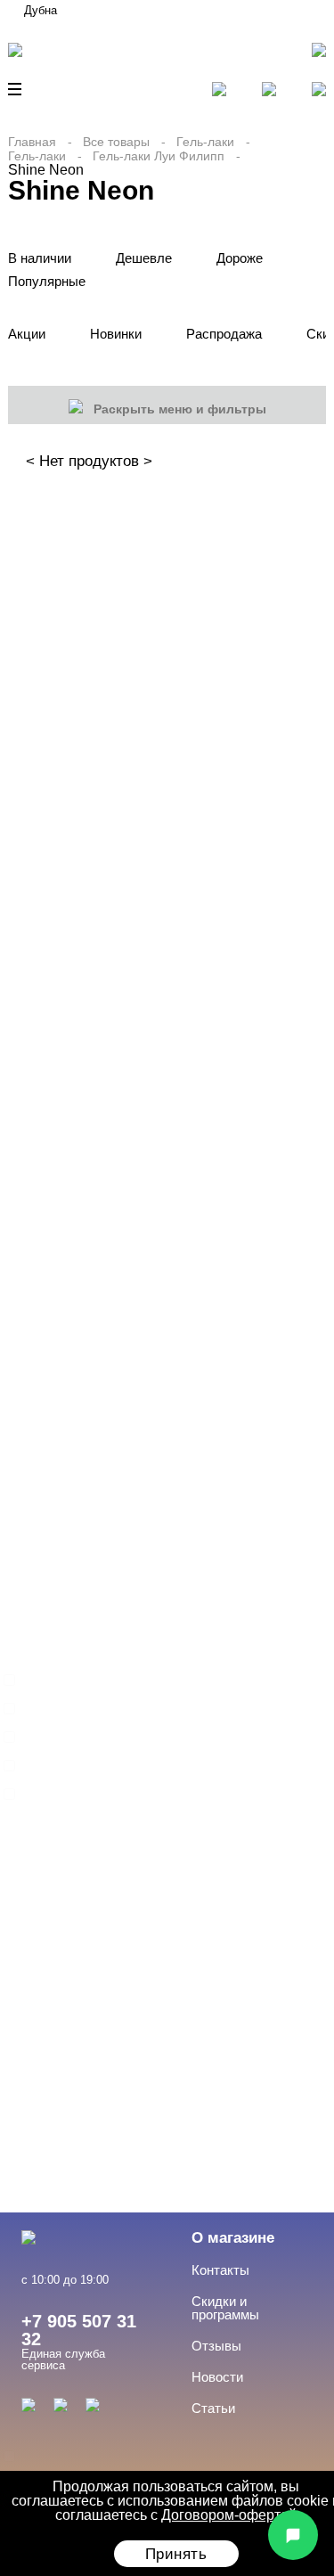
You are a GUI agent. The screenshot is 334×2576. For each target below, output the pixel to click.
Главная (32, 142)
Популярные (47, 281)
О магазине (233, 2238)
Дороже (240, 258)
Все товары (116, 142)
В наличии (40, 258)
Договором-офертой (229, 2515)
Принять (176, 2554)
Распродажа (224, 334)
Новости (217, 2377)
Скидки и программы (225, 2308)
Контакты (220, 2270)
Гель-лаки (205, 142)
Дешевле (144, 258)
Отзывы (216, 2346)
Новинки (116, 334)
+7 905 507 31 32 (79, 2330)
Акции (27, 334)
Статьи (213, 2408)
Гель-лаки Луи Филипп (159, 156)
